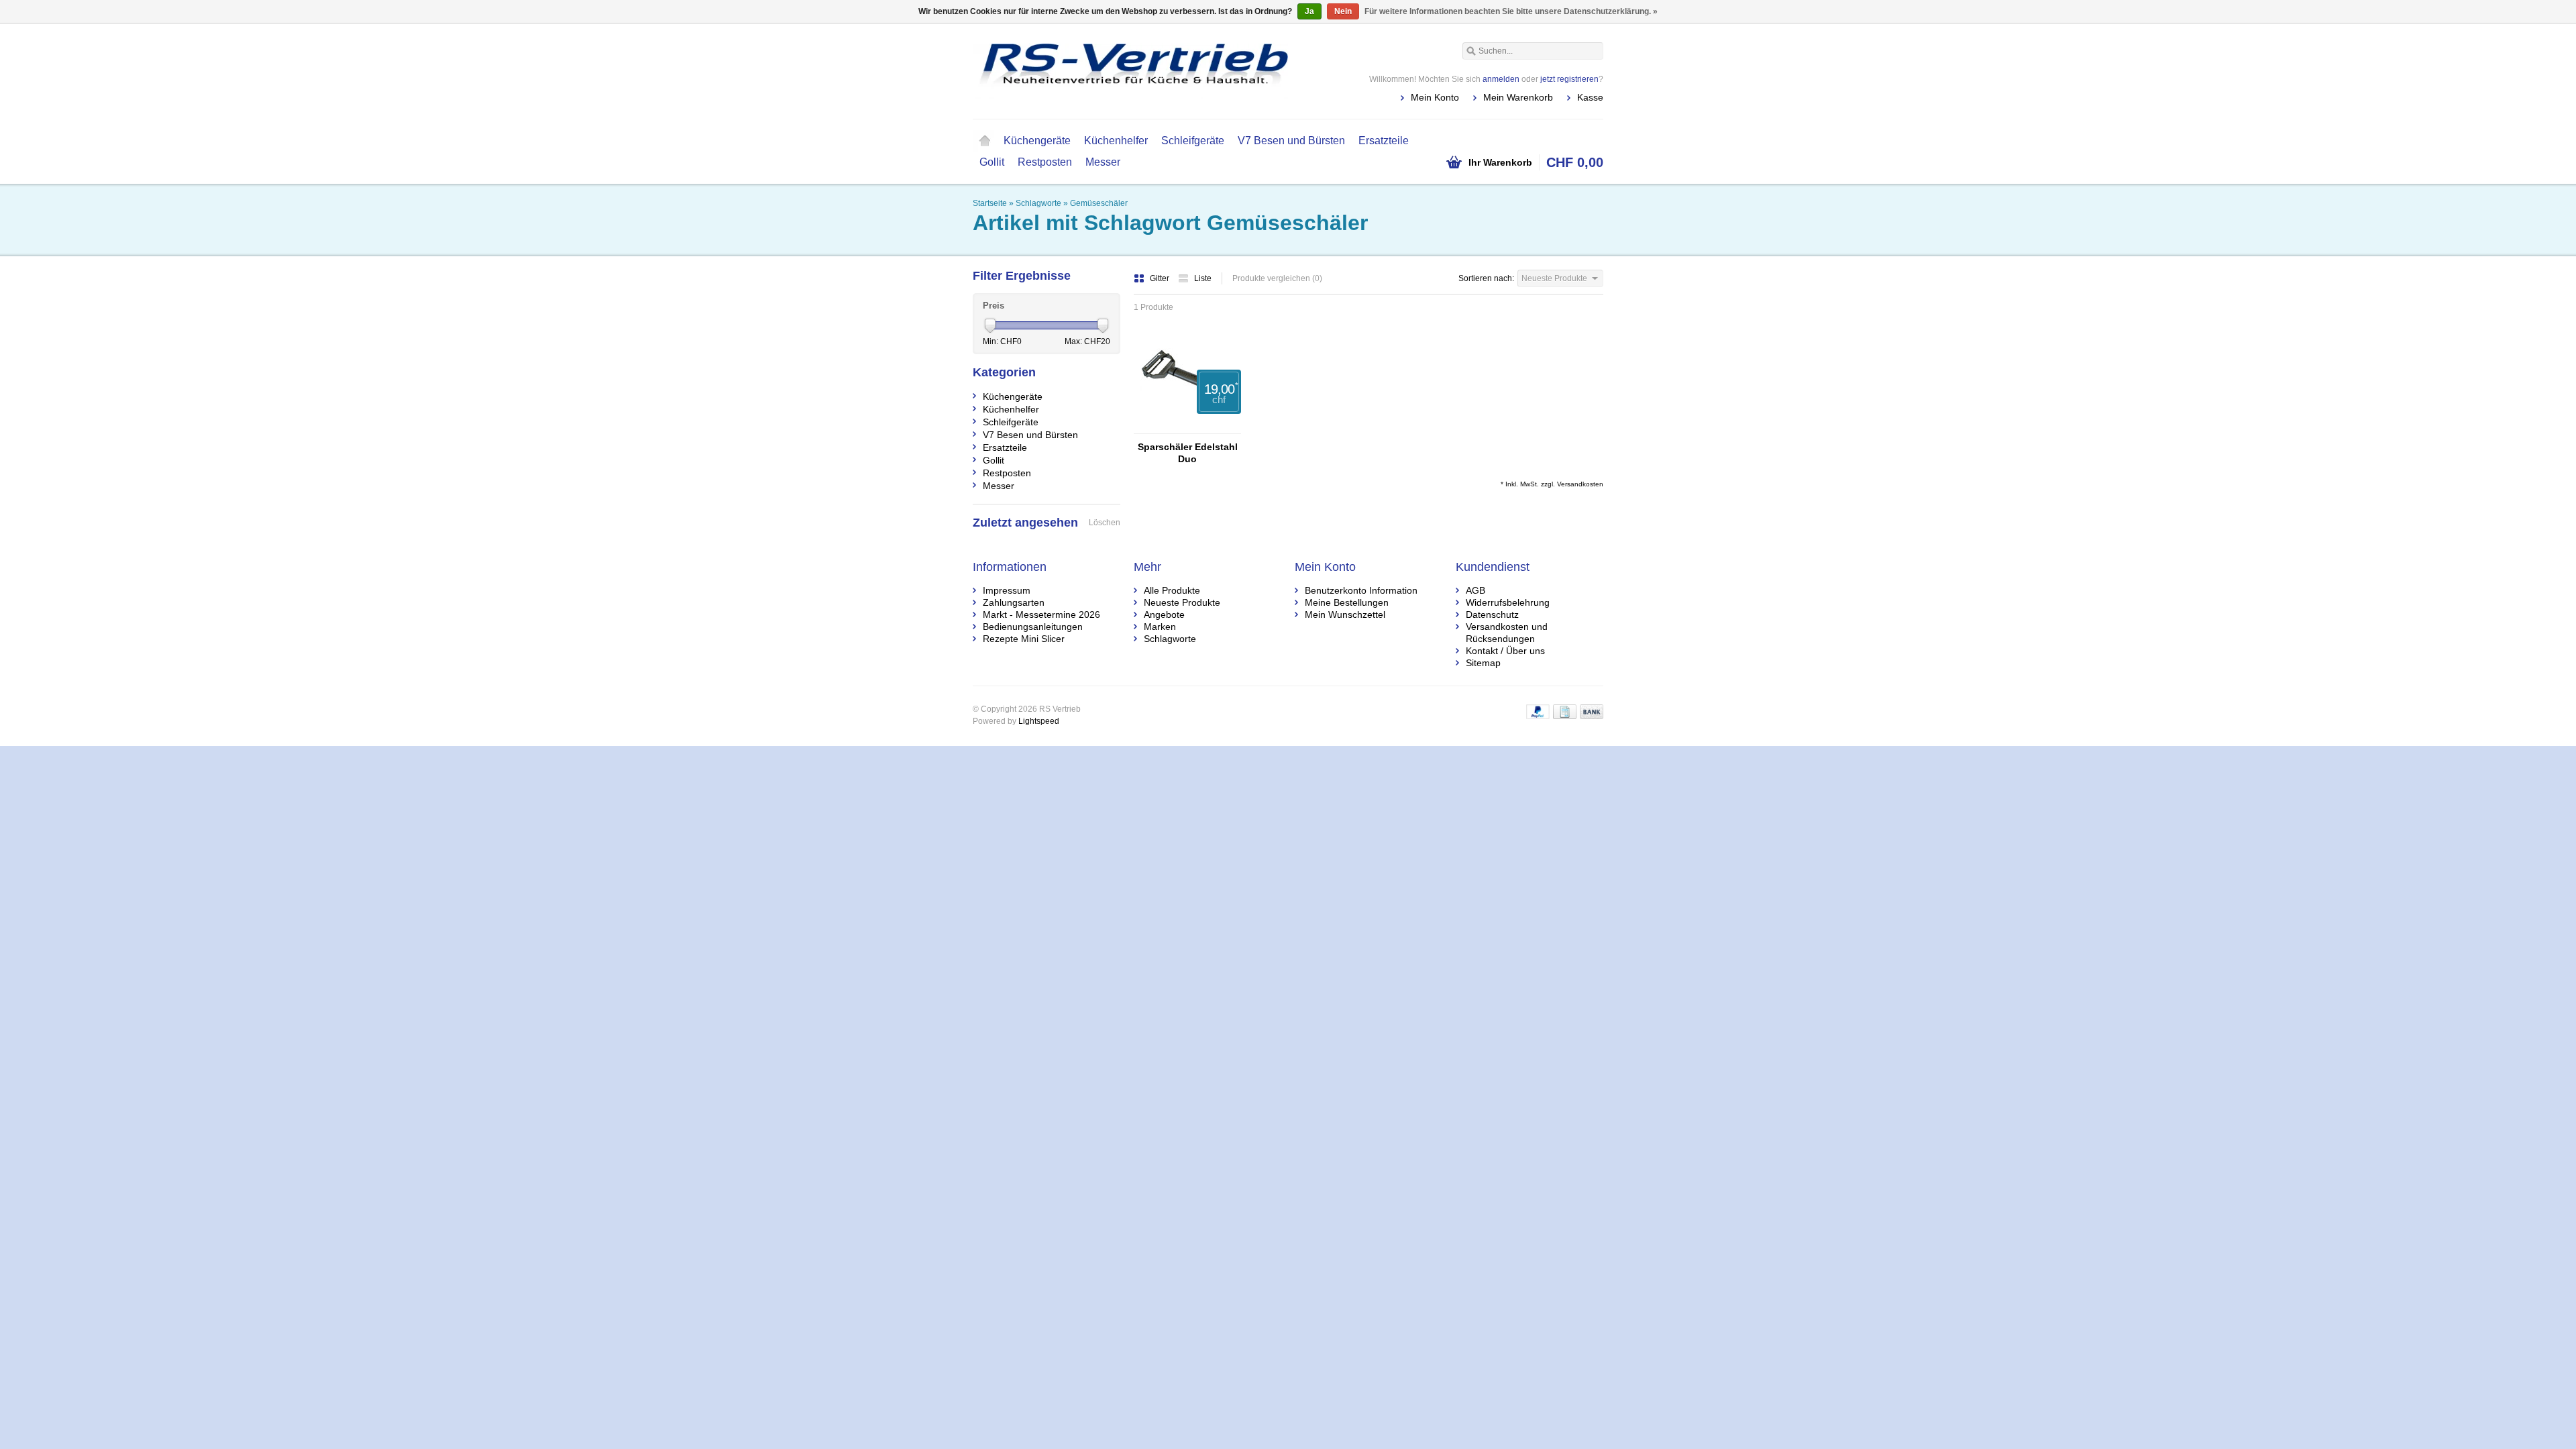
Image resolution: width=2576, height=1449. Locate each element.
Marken (1160, 627)
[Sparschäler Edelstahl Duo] (1187, 427)
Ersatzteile (1384, 141)
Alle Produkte (1172, 590)
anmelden (1501, 79)
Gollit (992, 162)
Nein (1343, 11)
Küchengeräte (1037, 141)
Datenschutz (1492, 614)
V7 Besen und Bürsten (1291, 141)
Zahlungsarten (1014, 602)
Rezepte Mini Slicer (1024, 639)
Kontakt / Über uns (1505, 651)
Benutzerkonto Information (1361, 590)
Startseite (985, 141)
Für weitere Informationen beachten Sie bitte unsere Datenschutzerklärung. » (1511, 11)
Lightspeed (1039, 721)
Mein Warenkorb (1518, 97)
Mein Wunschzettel (1345, 614)
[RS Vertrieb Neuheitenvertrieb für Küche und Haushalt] (1130, 70)
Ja (1309, 11)
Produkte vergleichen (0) (1277, 278)
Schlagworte (1038, 203)
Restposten (1045, 162)
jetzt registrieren (1569, 79)
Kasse (1590, 97)
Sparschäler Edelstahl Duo (1188, 453)
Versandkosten (1580, 484)
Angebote (1164, 614)
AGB (1475, 590)
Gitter (1161, 278)
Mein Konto (1435, 97)
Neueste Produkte (1182, 602)
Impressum (1007, 590)
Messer (1103, 162)
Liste (1203, 278)
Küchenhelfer (1116, 141)
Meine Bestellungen (1347, 602)
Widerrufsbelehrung (1508, 602)
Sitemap (1483, 663)
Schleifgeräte (1193, 141)
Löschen (1105, 523)
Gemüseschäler (1099, 203)
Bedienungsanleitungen (1033, 627)
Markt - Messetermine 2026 (1041, 614)
